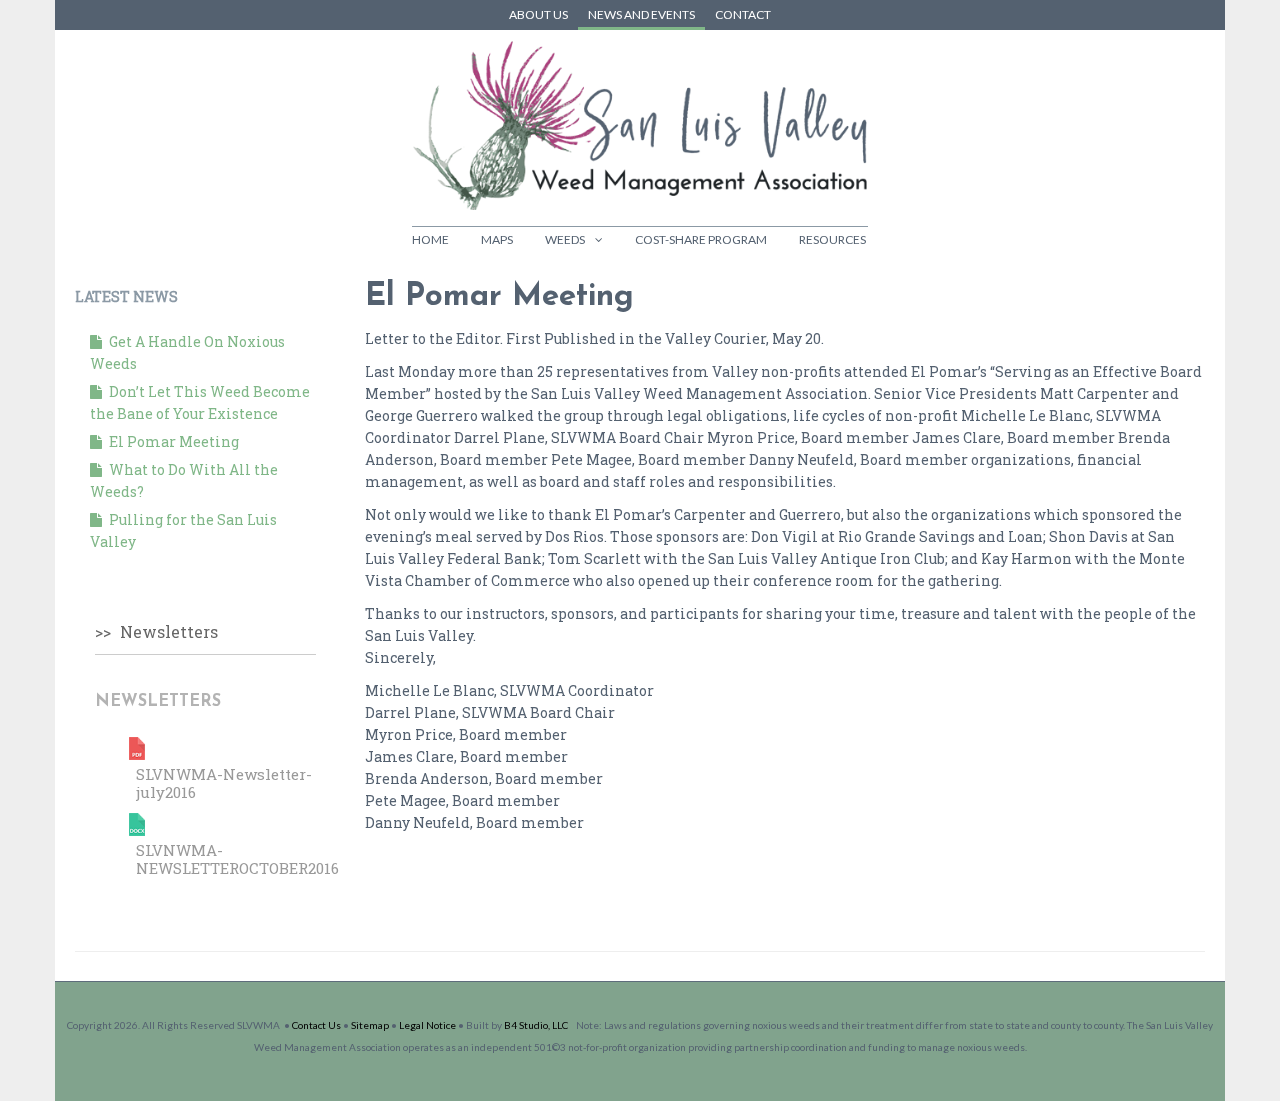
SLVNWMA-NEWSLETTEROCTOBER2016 (237, 859)
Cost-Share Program (701, 239)
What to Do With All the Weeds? (184, 480)
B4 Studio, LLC (536, 1025)
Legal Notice (427, 1025)
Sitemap (370, 1025)
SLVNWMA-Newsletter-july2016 (224, 783)
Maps (497, 239)
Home (430, 239)
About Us (538, 14)
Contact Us (316, 1025)
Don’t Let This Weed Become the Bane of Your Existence (200, 402)
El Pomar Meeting (172, 441)
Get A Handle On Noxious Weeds (187, 352)
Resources (832, 239)
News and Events (641, 14)
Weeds (565, 239)
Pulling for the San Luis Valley (183, 530)
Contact (743, 14)
